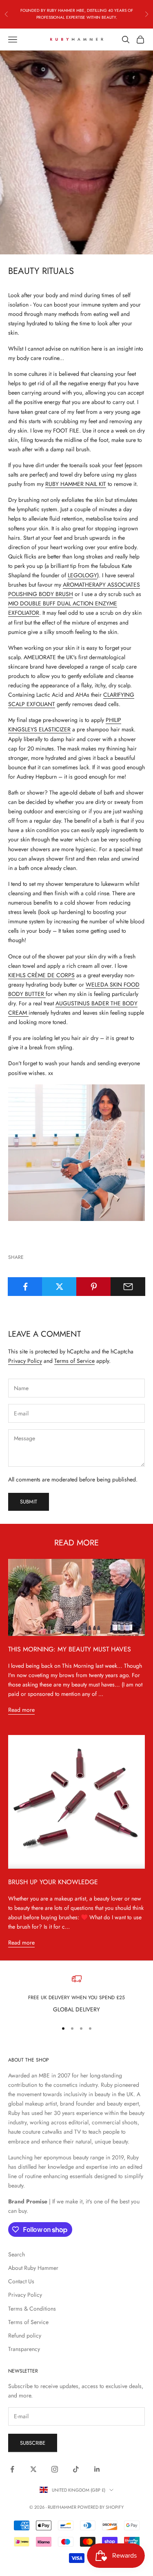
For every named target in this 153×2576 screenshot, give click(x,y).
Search (17, 2254)
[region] (76, 1994)
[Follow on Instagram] (55, 2469)
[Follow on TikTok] (76, 2469)
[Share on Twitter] (59, 1287)
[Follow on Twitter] (33, 2469)
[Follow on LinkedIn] (97, 2469)
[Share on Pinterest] (94, 1287)
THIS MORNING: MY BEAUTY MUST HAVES (70, 1649)
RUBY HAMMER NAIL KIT (76, 484)
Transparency (24, 2349)
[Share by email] (128, 1287)
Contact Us (21, 2281)
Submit (29, 1502)
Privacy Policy (25, 1361)
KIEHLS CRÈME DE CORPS (41, 975)
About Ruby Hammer (33, 2268)
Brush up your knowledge (53, 1882)
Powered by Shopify (101, 2507)
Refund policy (25, 2335)
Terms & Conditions (32, 2309)
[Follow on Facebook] (12, 2469)
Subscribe (33, 2443)
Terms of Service (74, 1361)
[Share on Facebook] (25, 1287)
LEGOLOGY (82, 575)
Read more (21, 1710)
